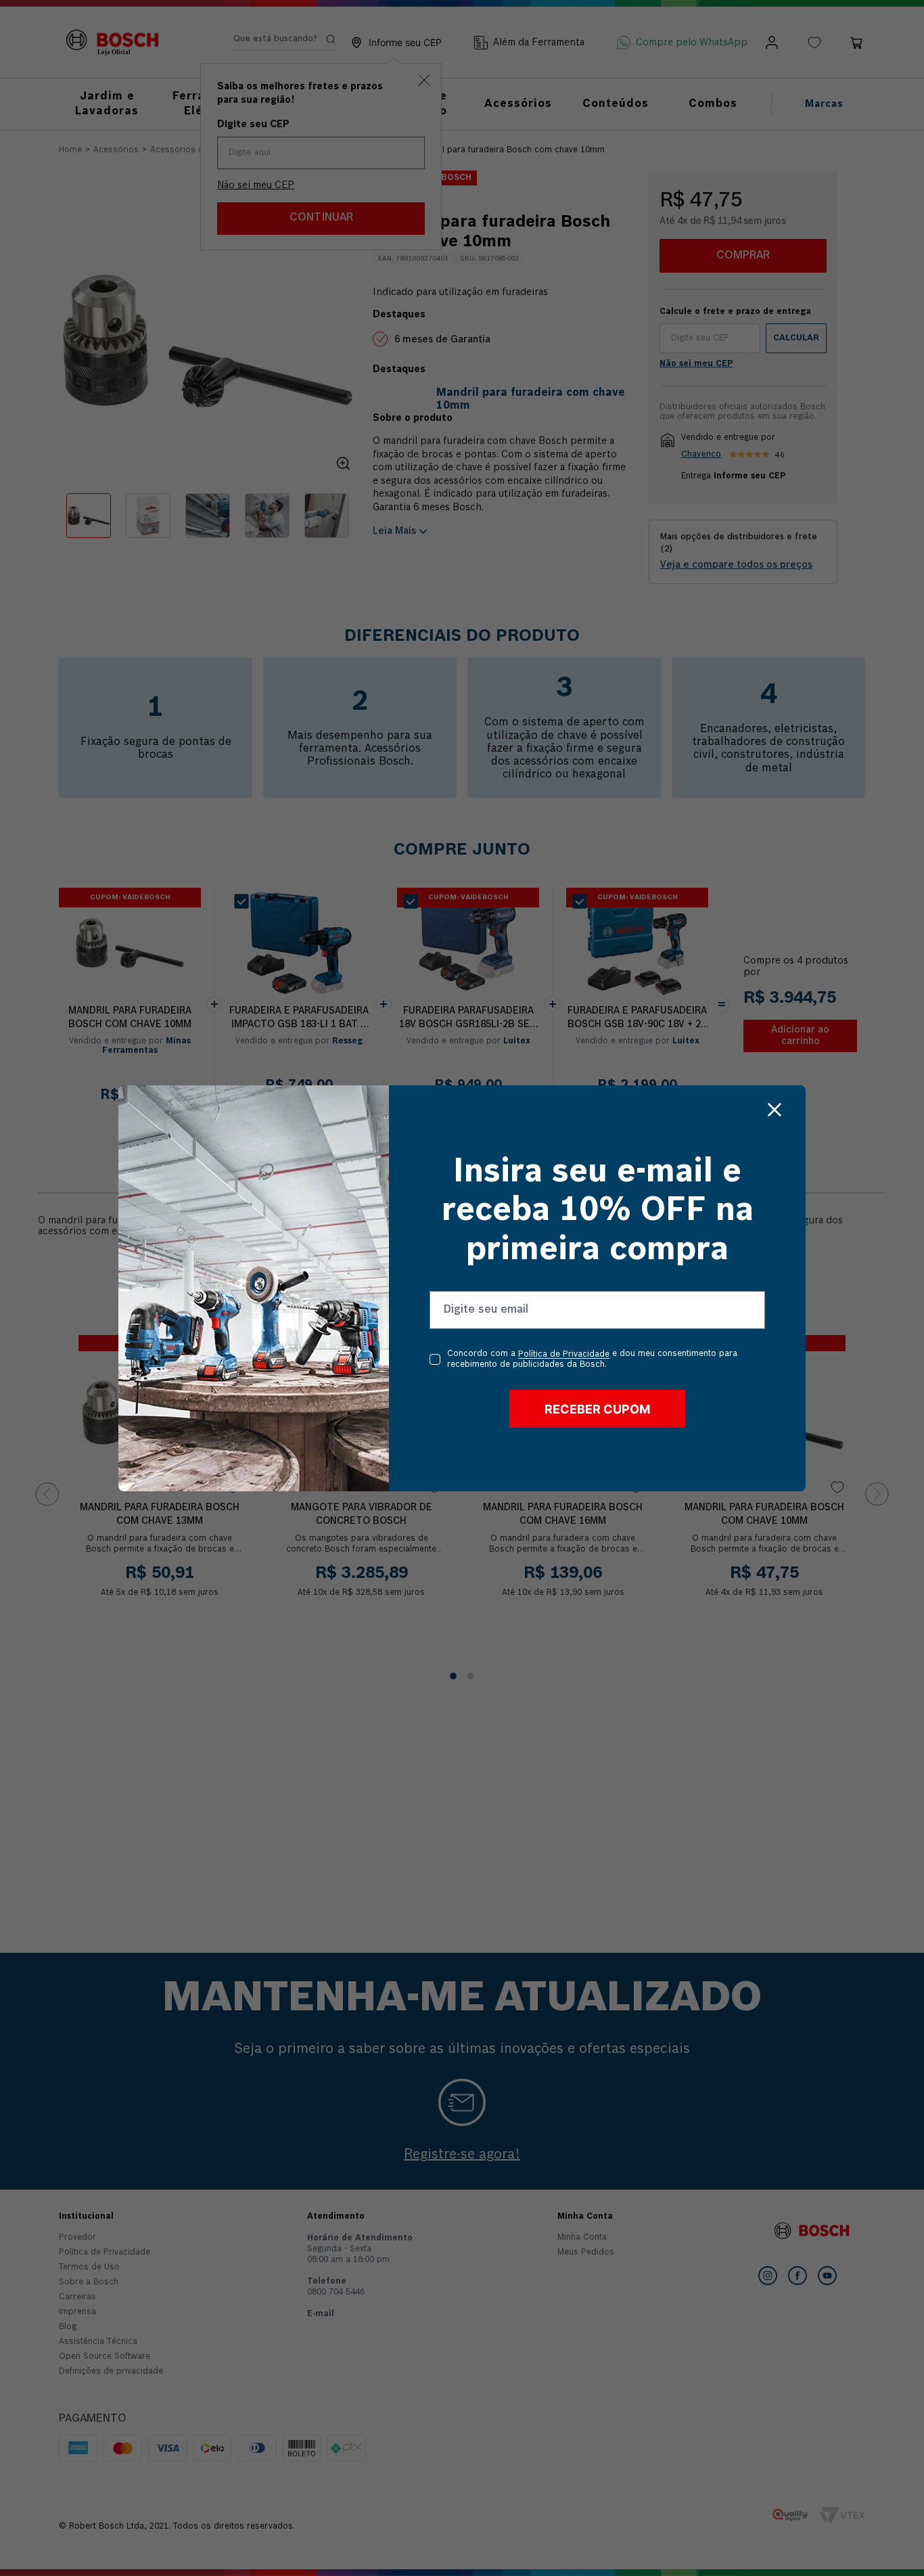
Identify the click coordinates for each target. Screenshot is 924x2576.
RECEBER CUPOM (597, 1409)
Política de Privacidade (564, 1355)
